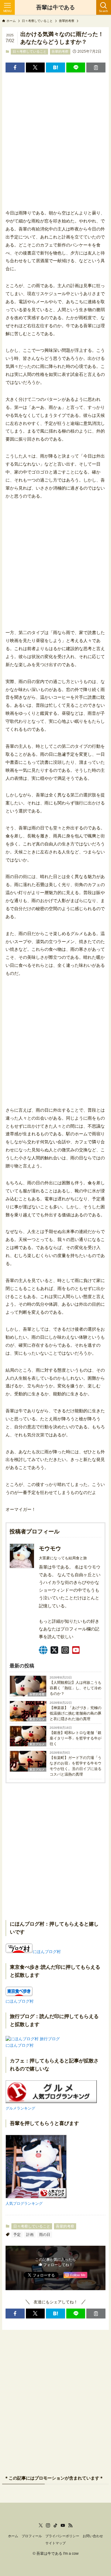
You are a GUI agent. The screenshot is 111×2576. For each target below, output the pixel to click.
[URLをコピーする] (96, 67)
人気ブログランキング (24, 2203)
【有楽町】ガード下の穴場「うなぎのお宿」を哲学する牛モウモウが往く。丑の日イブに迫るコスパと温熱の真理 (76, 1766)
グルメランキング (20, 2108)
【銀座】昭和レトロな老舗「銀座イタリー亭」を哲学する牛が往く (76, 1738)
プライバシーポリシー (62, 2536)
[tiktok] (55, 2525)
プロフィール (32, 2536)
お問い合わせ (93, 2536)
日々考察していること (30, 51)
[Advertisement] (55, 136)
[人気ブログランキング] (36, 2197)
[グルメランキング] (51, 2102)
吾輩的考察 (60, 51)
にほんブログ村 (47, 1952)
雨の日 (45, 2235)
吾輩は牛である (55, 7)
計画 (30, 2235)
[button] (15, 67)
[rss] (70, 2525)
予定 (17, 2235)
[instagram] (48, 2525)
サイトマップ (55, 2543)
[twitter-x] (41, 2525)
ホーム (13, 2536)
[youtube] (63, 2525)
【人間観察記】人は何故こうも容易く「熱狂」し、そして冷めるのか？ (76, 1688)
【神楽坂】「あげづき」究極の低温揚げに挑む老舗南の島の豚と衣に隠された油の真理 (76, 1713)
